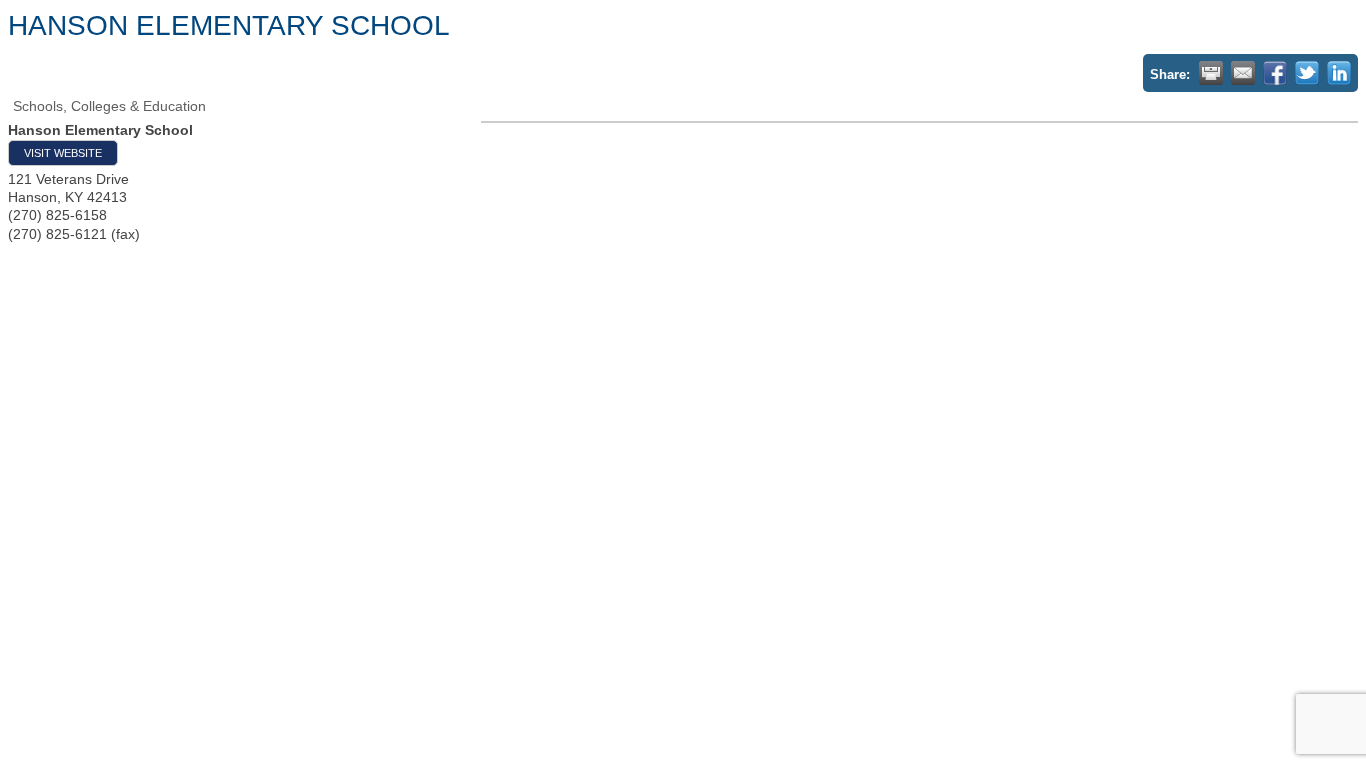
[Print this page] (1211, 73)
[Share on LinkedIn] (1339, 73)
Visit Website (63, 153)
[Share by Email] (1243, 73)
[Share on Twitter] (1307, 73)
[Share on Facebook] (1275, 73)
